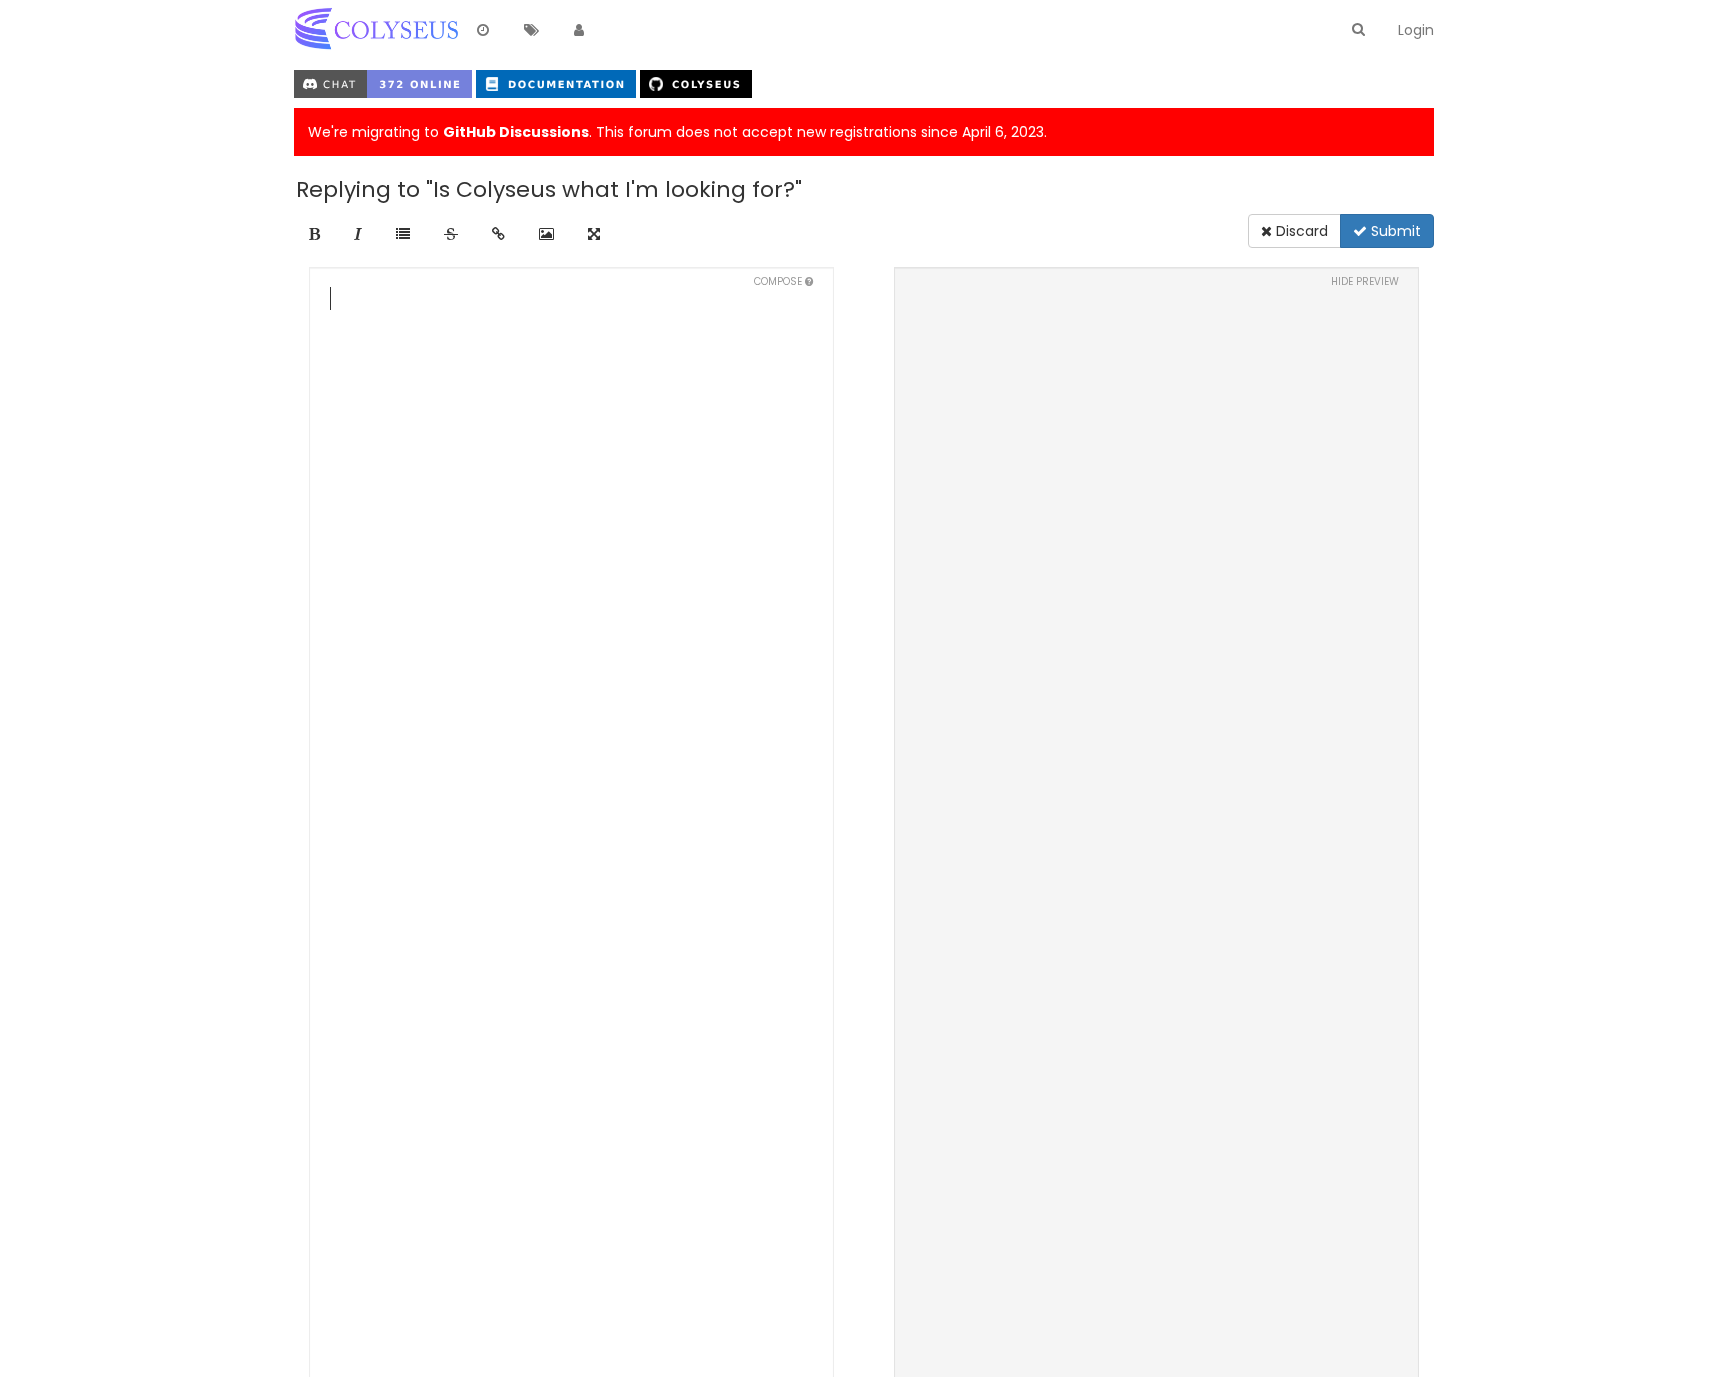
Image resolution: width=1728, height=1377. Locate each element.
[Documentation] (558, 83)
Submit (1394, 231)
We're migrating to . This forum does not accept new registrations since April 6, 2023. (677, 132)
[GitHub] (696, 83)
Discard (1300, 231)
